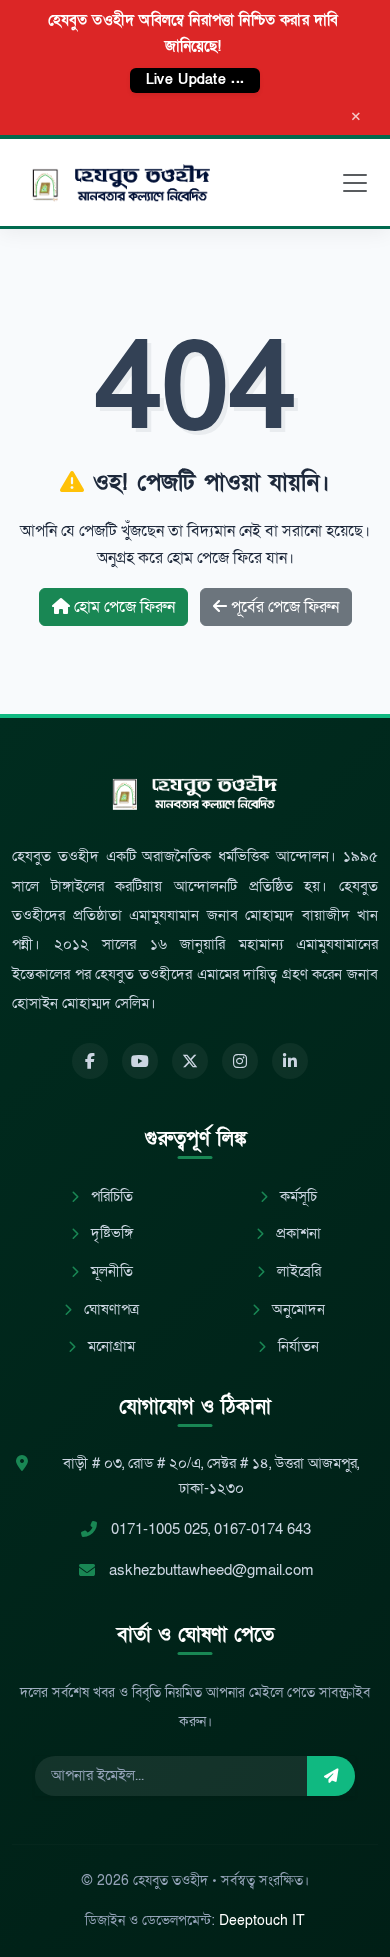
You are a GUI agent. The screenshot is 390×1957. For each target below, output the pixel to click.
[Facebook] (90, 1061)
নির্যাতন (296, 1346)
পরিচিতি (110, 1196)
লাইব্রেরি (297, 1271)
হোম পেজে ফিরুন (122, 607)
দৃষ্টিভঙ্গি (110, 1233)
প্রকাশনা (296, 1233)
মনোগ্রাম (109, 1346)
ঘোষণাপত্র (109, 1309)
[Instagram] (240, 1061)
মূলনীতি (110, 1271)
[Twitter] (190, 1061)
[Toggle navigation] (355, 183)
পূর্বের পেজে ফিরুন (283, 607)
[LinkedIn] (290, 1061)
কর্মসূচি (296, 1196)
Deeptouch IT (262, 1920)
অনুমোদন (296, 1309)
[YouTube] (140, 1061)
